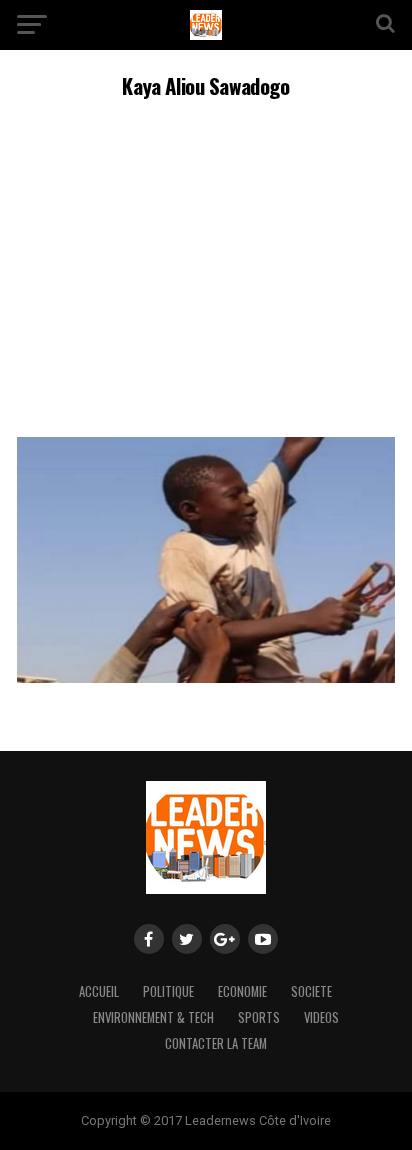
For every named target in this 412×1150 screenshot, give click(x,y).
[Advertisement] (206, 265)
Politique (168, 991)
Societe (311, 991)
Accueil (99, 991)
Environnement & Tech (153, 1017)
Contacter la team (216, 1043)
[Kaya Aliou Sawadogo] (206, 677)
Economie (242, 991)
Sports (259, 1017)
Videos (321, 1017)
